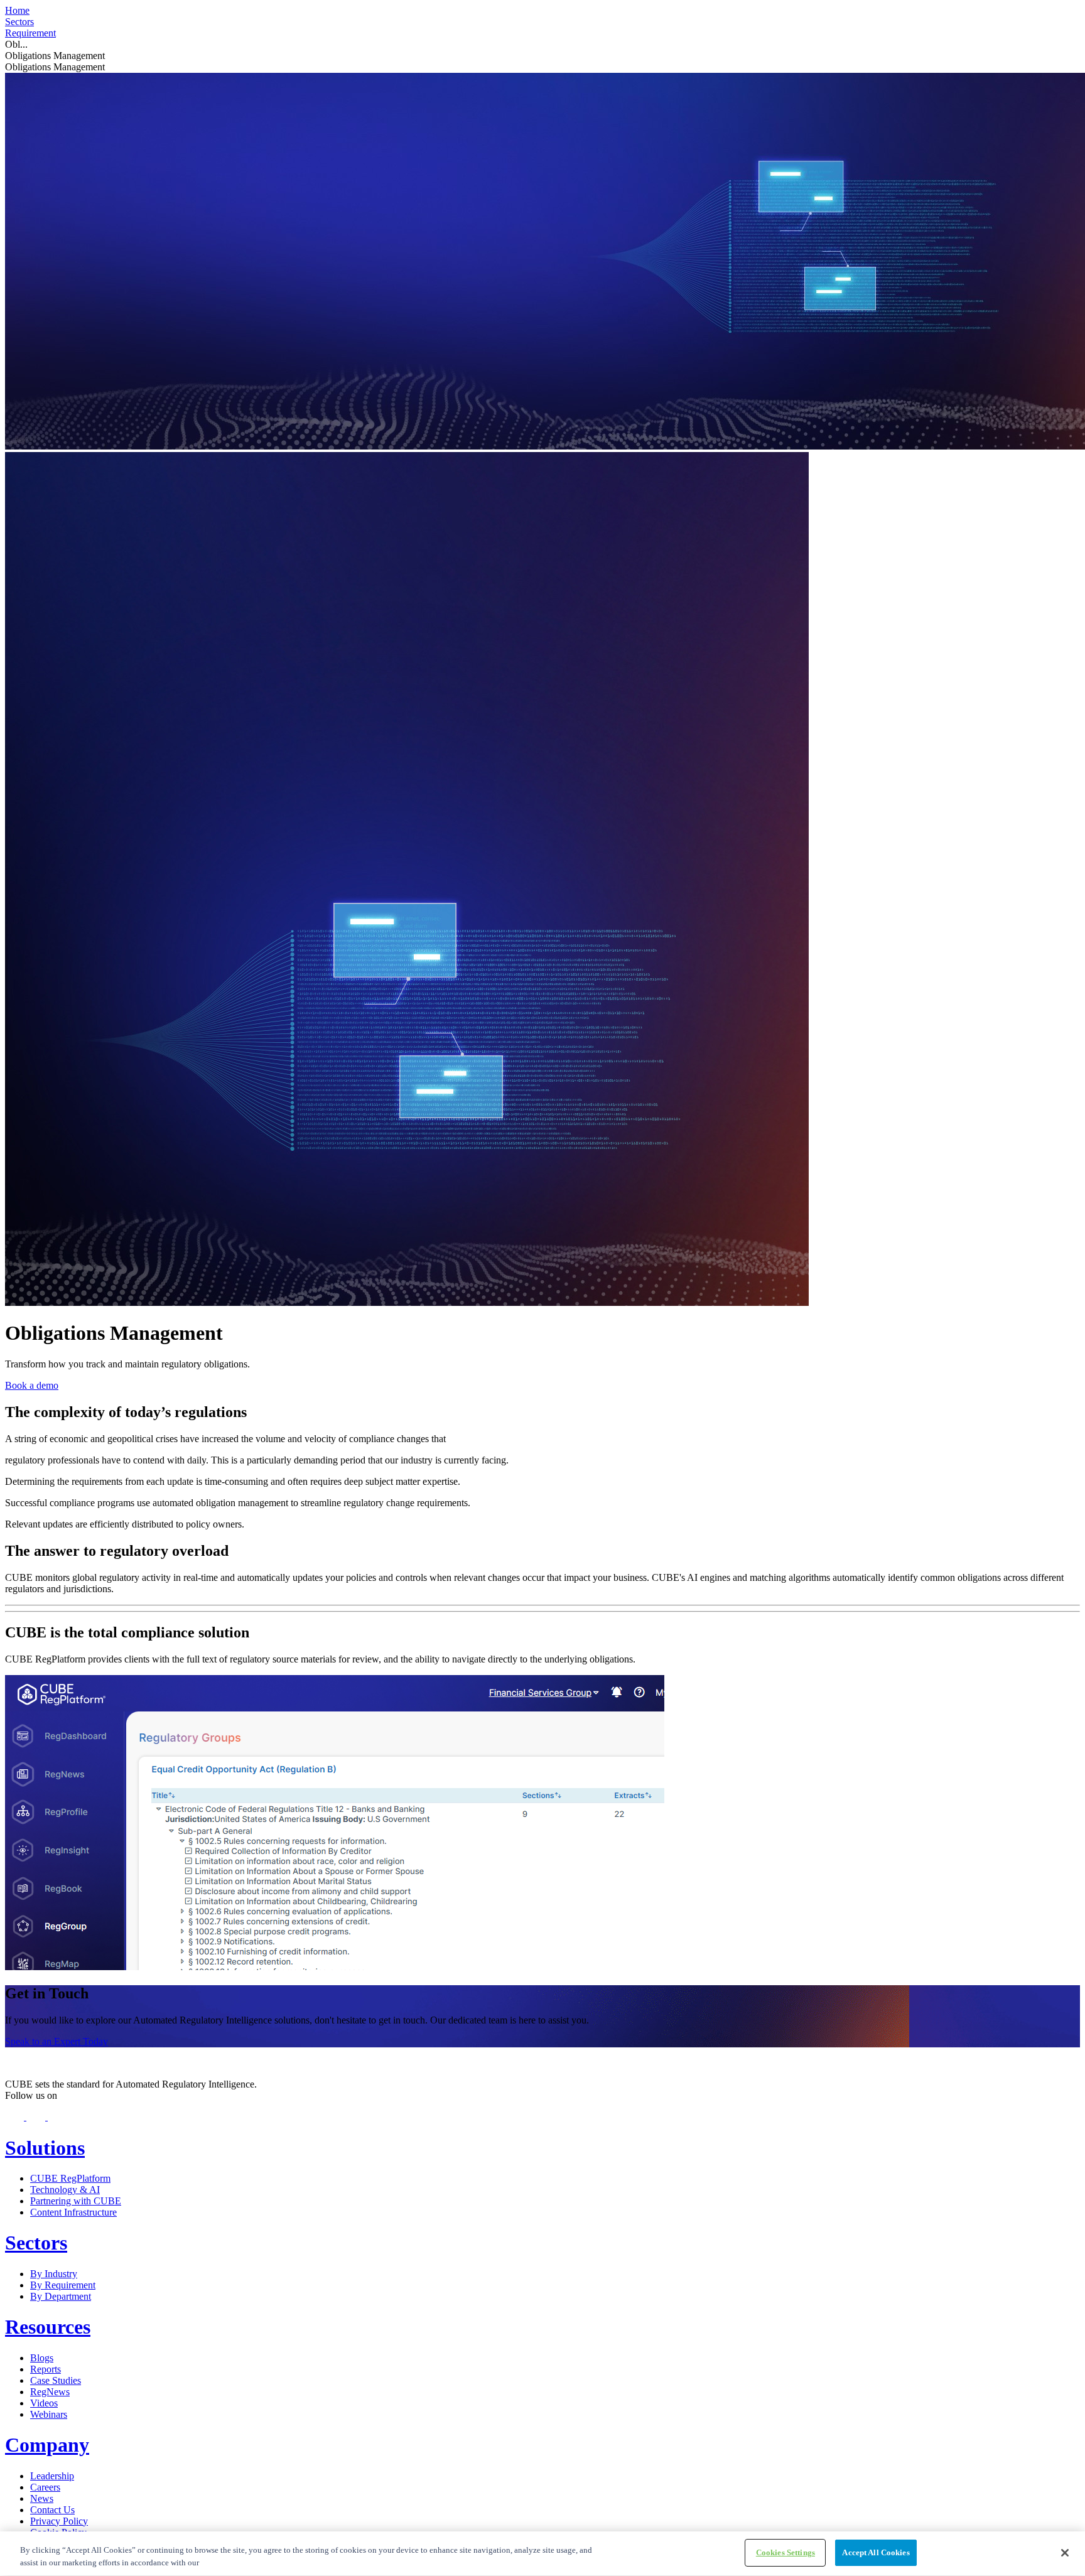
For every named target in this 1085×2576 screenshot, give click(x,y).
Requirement (30, 33)
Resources (48, 2327)
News (42, 2498)
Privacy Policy (59, 2521)
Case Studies (56, 2380)
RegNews (50, 2392)
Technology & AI (65, 2190)
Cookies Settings (785, 2552)
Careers (45, 2487)
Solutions (45, 2148)
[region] (542, 2554)
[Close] (1065, 2553)
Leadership (52, 2476)
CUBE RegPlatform (70, 2178)
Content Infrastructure (73, 2212)
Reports (46, 2369)
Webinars (49, 2414)
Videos (44, 2403)
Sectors (19, 22)
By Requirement (63, 2285)
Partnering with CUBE (76, 2201)
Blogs (42, 2358)
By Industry (54, 2274)
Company (47, 2445)
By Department (61, 2296)
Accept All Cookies (876, 2552)
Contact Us (52, 2510)
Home (17, 10)
